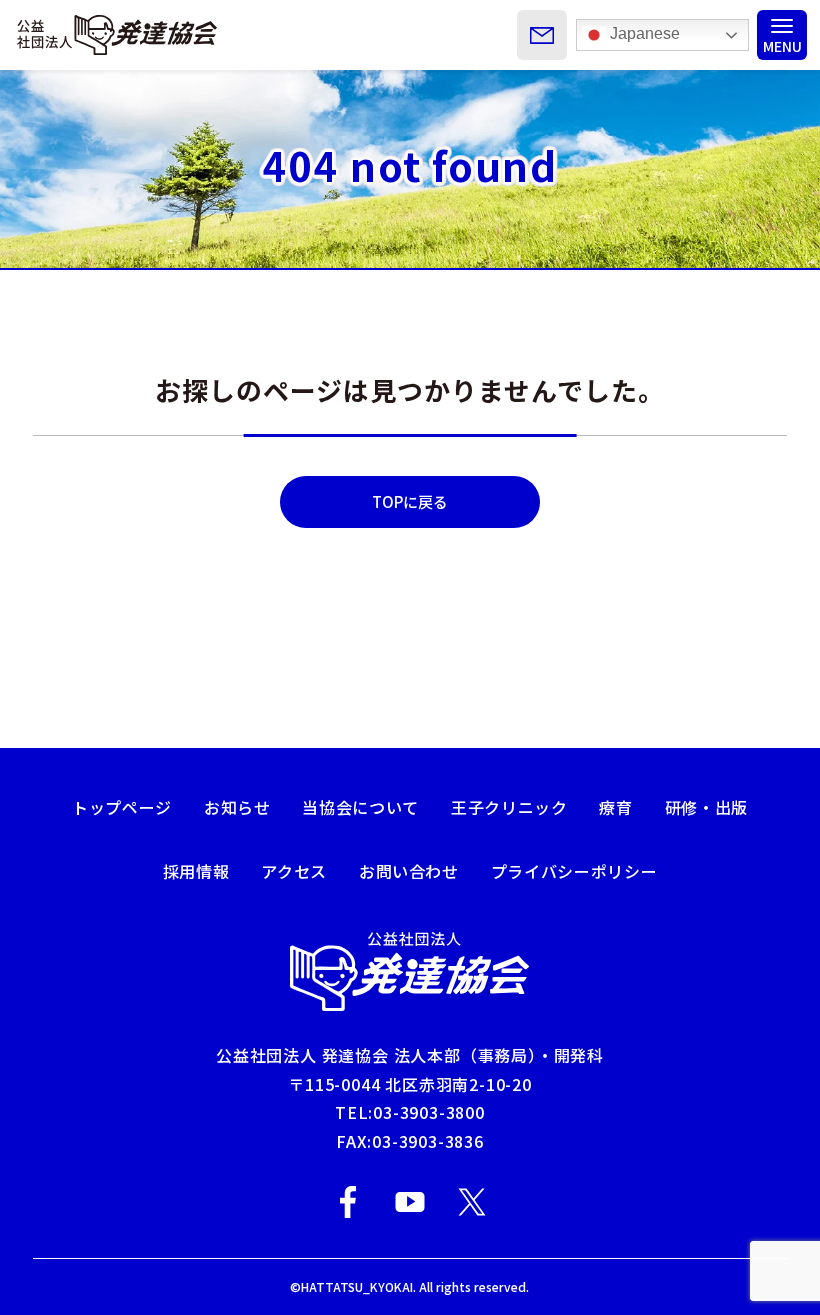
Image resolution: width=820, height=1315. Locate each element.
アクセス (294, 871)
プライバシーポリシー (574, 871)
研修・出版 (706, 807)
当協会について (360, 807)
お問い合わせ (409, 871)
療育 (615, 807)
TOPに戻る (410, 501)
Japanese (643, 33)
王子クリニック (509, 807)
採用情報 (196, 871)
